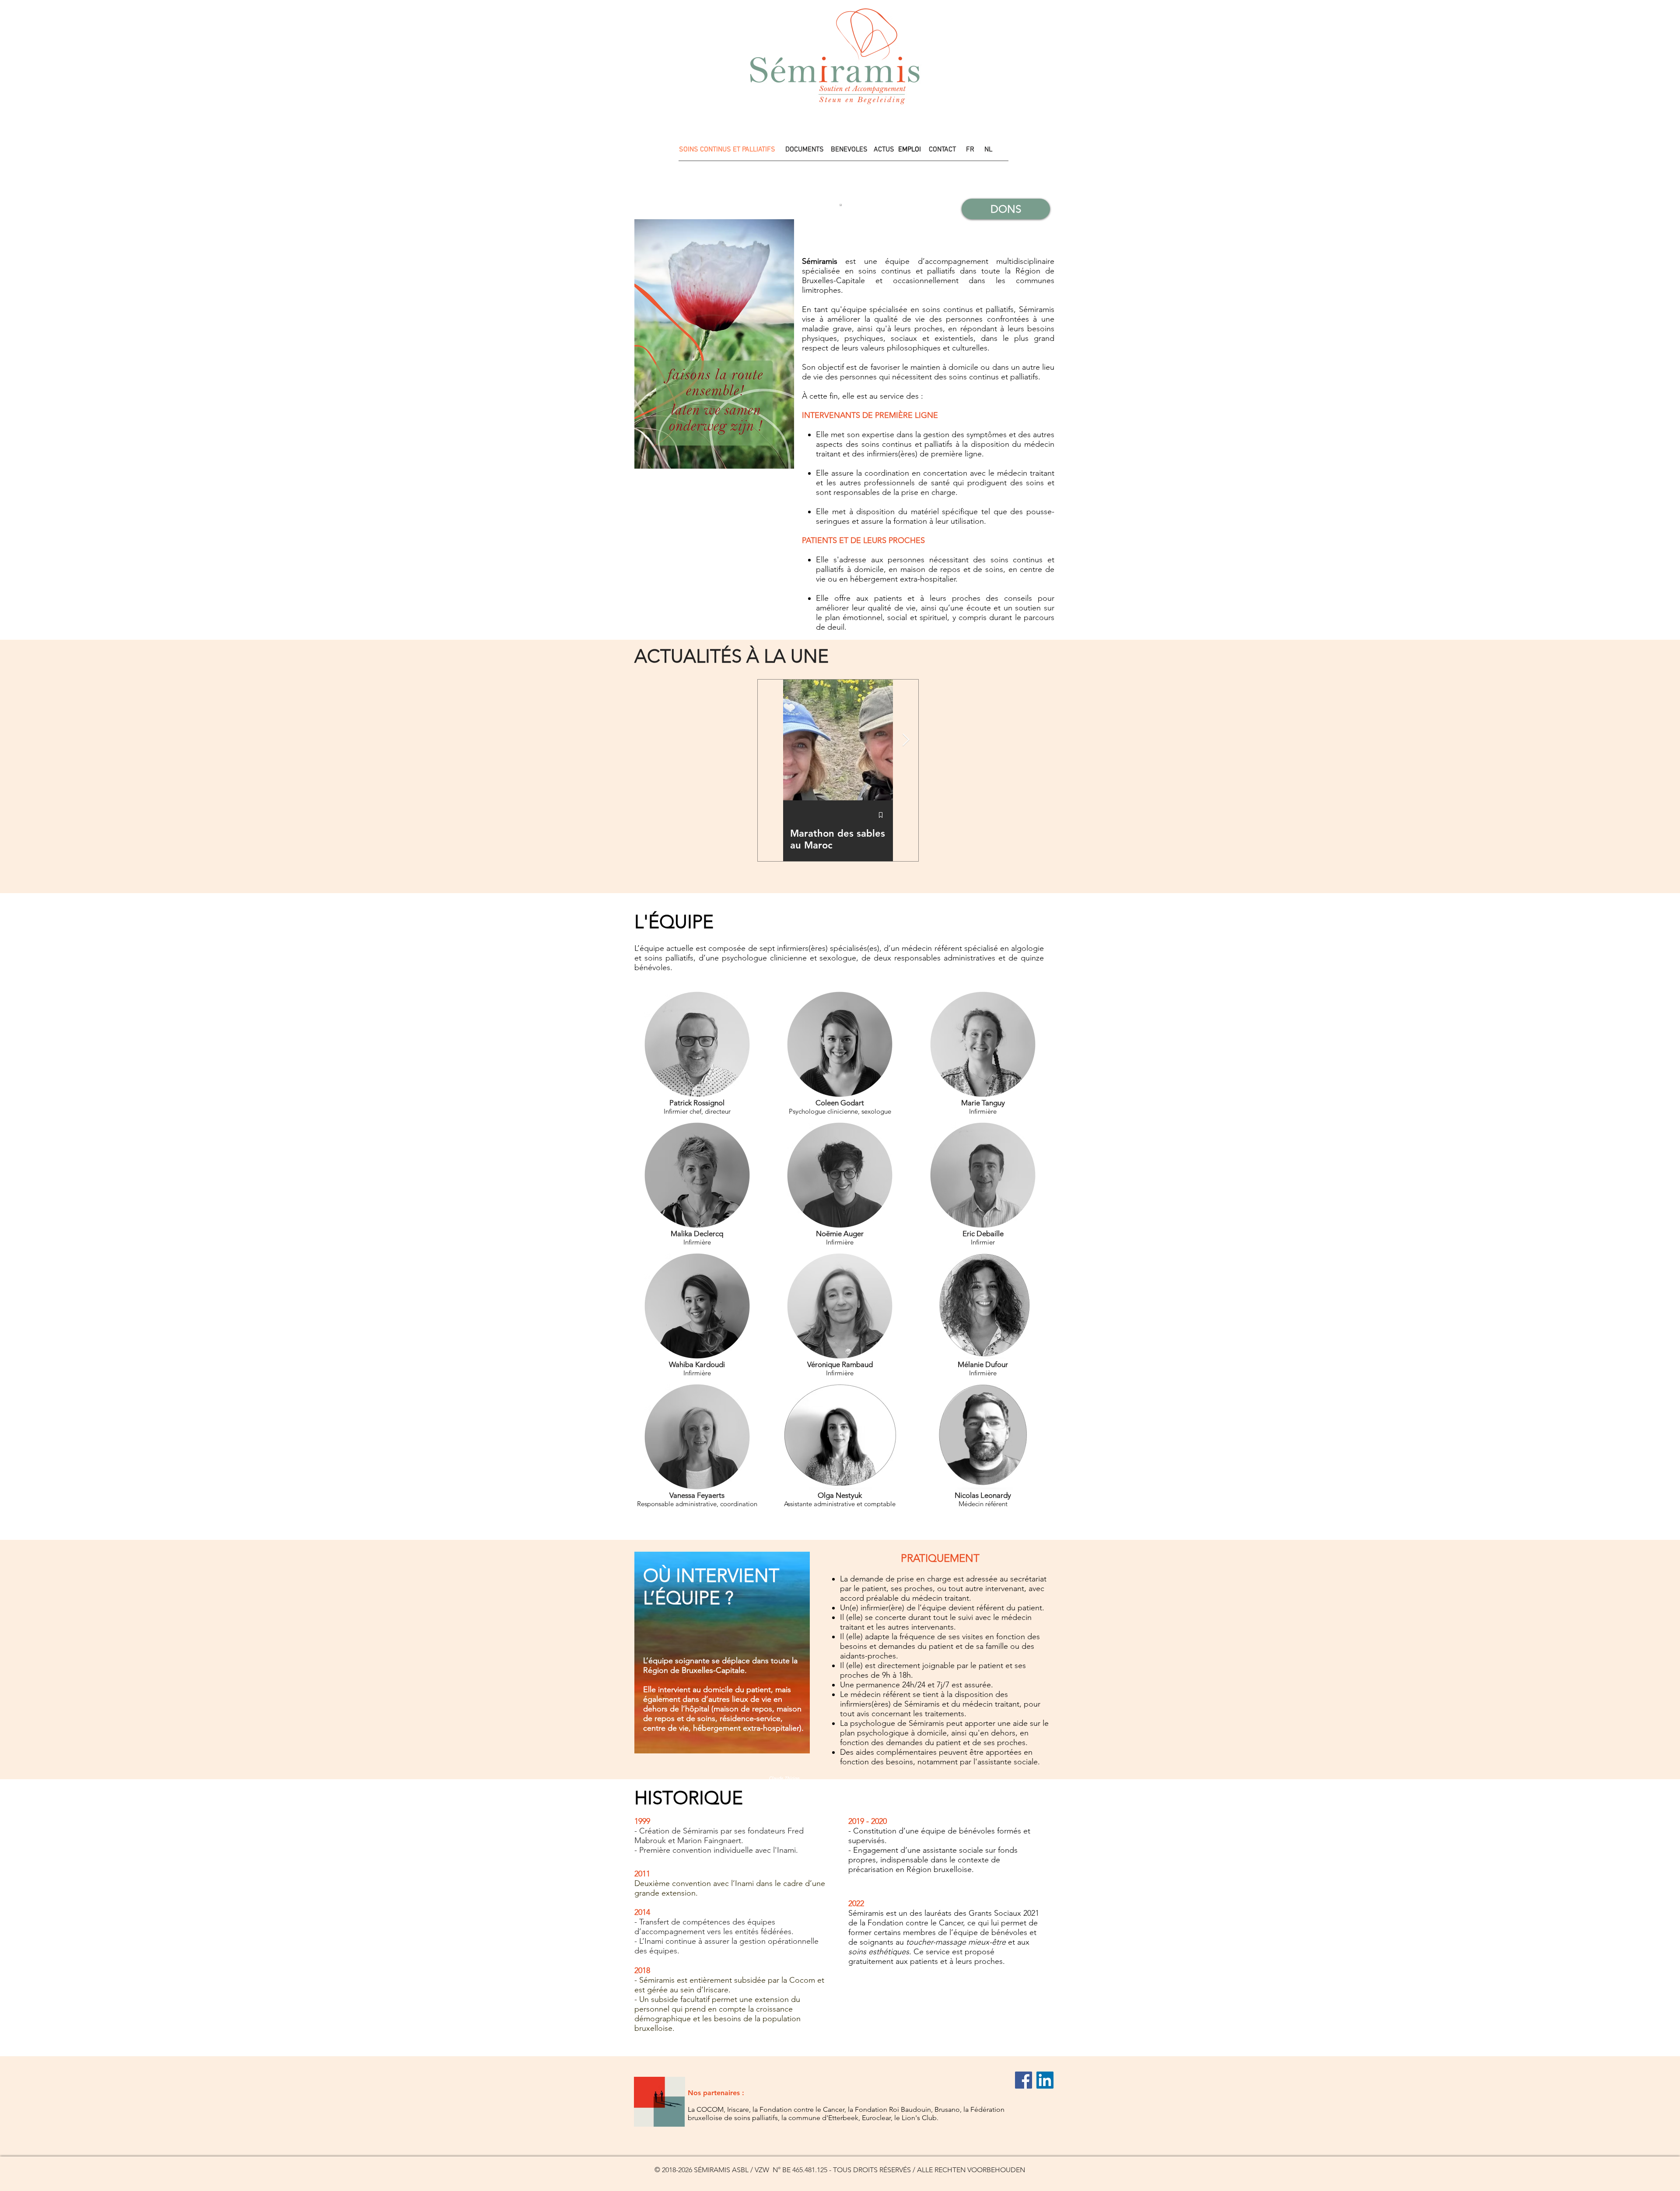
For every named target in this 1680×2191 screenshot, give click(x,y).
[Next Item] (906, 740)
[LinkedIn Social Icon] (1045, 2080)
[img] (697, 1188)
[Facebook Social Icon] (1024, 2080)
